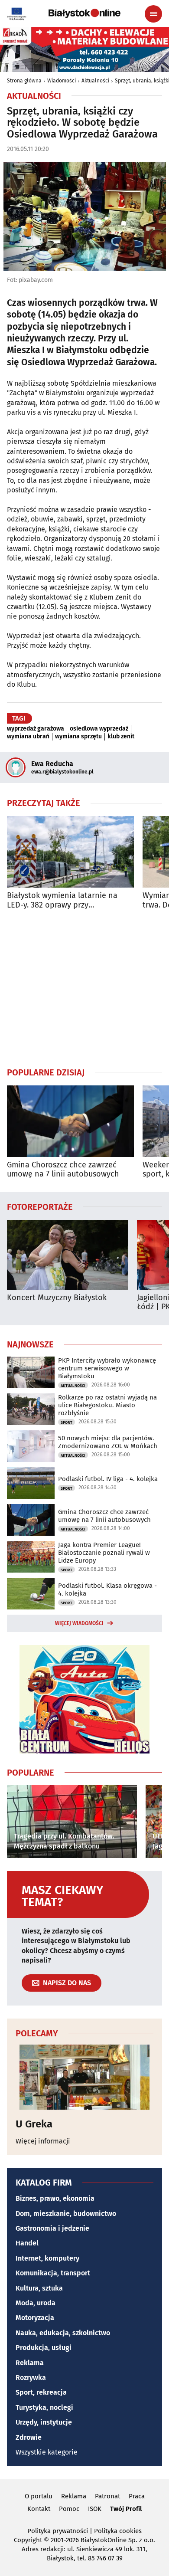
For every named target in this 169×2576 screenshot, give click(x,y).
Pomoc (69, 2509)
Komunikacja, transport (53, 2273)
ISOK (95, 2509)
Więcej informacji (43, 2141)
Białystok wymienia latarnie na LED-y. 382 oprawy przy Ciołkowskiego (62, 900)
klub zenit (121, 737)
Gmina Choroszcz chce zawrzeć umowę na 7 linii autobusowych (63, 1170)
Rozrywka (31, 2378)
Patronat (107, 2496)
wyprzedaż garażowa (36, 729)
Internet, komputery (47, 2258)
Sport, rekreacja (41, 2392)
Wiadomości (62, 81)
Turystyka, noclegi (44, 2407)
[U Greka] (84, 2077)
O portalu (39, 2496)
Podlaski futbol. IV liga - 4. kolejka (108, 1479)
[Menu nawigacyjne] (153, 14)
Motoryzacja (35, 2318)
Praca (137, 2496)
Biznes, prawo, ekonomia (55, 2198)
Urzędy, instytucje (44, 2422)
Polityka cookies (118, 2531)
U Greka (34, 2124)
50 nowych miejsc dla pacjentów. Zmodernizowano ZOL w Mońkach (108, 1442)
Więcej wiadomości (79, 1623)
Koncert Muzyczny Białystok (57, 1298)
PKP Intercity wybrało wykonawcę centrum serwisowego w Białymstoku (107, 1368)
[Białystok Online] (84, 13)
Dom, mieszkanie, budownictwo (66, 2214)
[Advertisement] (84, 988)
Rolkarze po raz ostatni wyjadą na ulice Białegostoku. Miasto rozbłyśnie (107, 1405)
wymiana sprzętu (78, 737)
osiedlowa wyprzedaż (99, 729)
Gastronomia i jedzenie (52, 2228)
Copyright (28, 2540)
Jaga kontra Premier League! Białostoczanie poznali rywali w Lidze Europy (104, 1553)
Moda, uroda (36, 2303)
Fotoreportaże (40, 1206)
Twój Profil (126, 2509)
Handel (27, 2243)
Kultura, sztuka (39, 2288)
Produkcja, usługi (44, 2348)
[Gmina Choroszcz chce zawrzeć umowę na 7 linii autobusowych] (70, 1121)
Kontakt (39, 2509)
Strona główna (24, 81)
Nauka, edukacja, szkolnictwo (63, 2333)
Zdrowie (29, 2437)
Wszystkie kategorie (47, 2452)
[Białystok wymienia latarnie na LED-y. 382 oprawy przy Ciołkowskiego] (70, 852)
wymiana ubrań (28, 737)
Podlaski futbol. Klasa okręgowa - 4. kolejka (107, 1590)
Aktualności (95, 81)
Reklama (30, 2363)
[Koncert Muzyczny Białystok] (68, 1255)
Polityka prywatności (58, 2531)
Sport (67, 1422)
